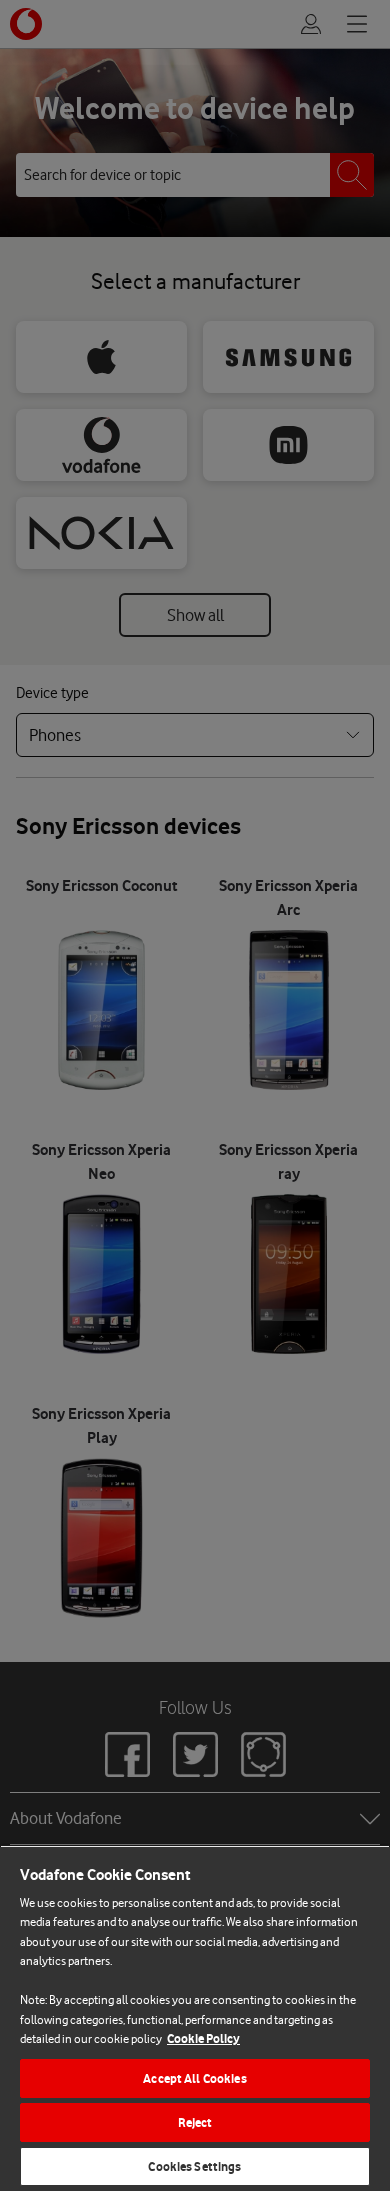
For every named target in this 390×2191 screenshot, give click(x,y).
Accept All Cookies (194, 2078)
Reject (195, 2122)
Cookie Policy (203, 2038)
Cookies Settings (194, 2166)
